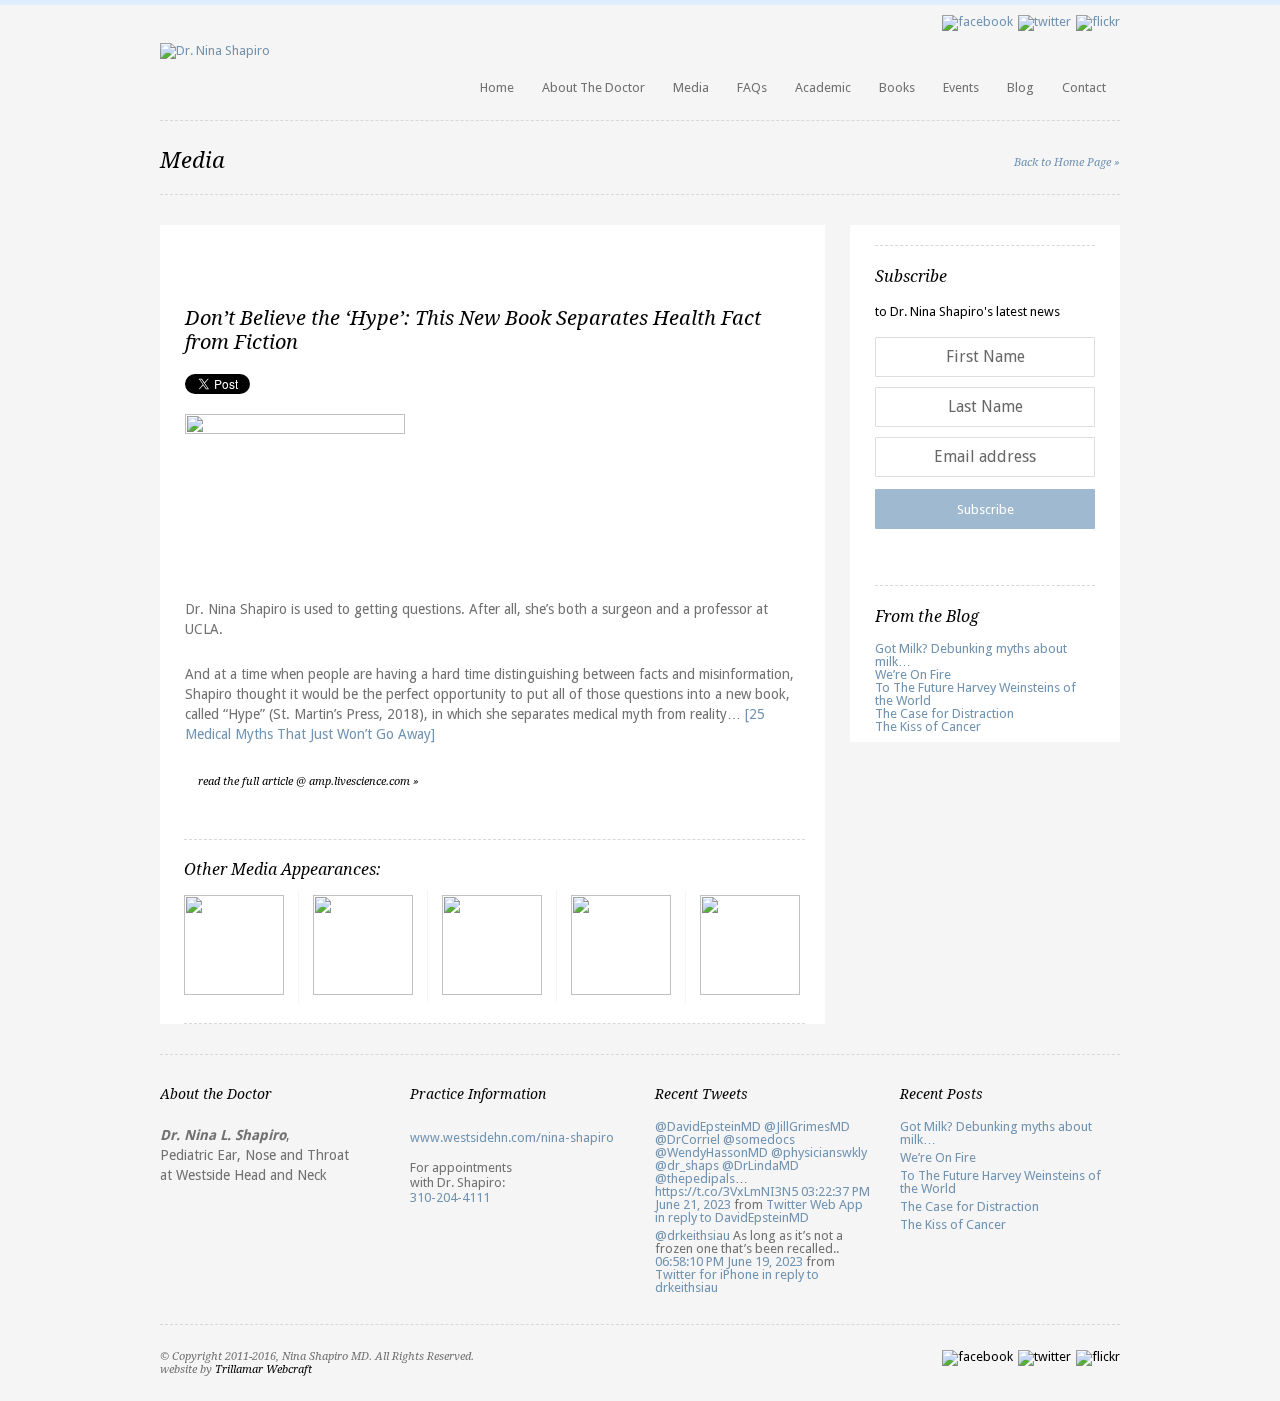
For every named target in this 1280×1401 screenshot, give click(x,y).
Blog (1020, 87)
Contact (1084, 87)
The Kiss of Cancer (928, 726)
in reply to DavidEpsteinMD (732, 1217)
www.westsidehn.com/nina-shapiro (512, 1137)
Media (691, 87)
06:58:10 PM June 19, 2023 (729, 1261)
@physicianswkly (819, 1152)
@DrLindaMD (760, 1165)
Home (497, 87)
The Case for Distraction (944, 713)
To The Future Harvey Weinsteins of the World (975, 694)
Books (897, 87)
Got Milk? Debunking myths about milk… (971, 655)
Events (961, 87)
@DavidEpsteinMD (708, 1126)
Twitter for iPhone (707, 1274)
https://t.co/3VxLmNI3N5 (726, 1191)
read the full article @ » (308, 781)
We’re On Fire (913, 674)
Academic (823, 87)
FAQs (752, 87)
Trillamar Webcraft (263, 1369)
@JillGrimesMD (807, 1126)
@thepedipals (695, 1178)
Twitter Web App (814, 1204)
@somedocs (759, 1139)
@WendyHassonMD (711, 1152)
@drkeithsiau (692, 1235)
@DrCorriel (687, 1139)
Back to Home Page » (1067, 162)
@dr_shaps (687, 1165)
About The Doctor (593, 87)
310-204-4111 (450, 1197)
